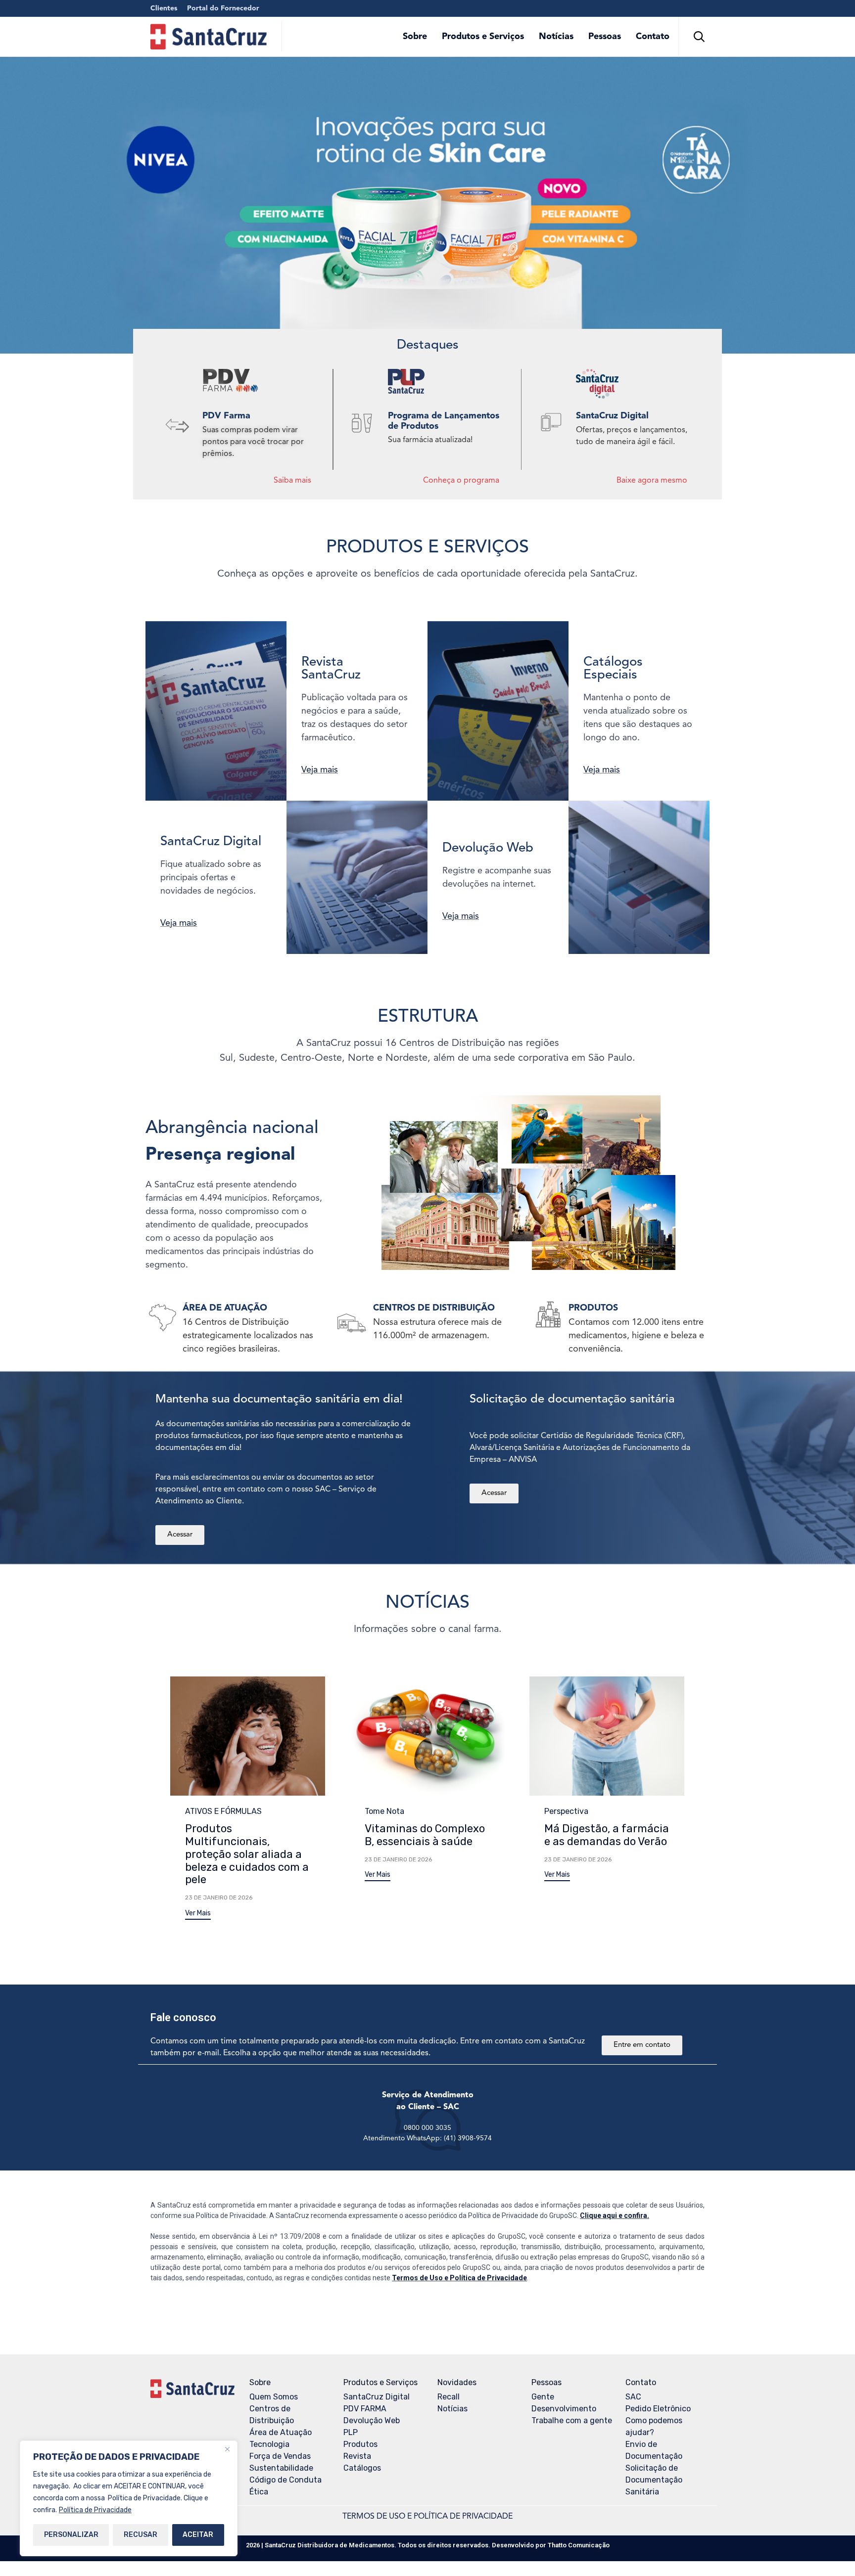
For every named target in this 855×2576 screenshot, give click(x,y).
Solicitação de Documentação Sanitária (654, 2480)
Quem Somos (274, 2397)
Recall (449, 2397)
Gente (543, 2397)
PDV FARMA (365, 2409)
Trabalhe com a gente (572, 2420)
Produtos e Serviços (483, 37)
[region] (129, 2498)
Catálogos (362, 2468)
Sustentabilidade (281, 2468)
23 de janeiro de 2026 (219, 1898)
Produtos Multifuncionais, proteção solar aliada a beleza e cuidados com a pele (247, 1854)
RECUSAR (141, 2535)
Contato (653, 37)
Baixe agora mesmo (652, 481)
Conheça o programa (461, 481)
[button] (198, 1915)
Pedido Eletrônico (658, 2409)
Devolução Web (372, 2420)
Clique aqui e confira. (615, 2215)
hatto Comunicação (579, 2545)
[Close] (227, 2449)
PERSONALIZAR (71, 2535)
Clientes (164, 8)
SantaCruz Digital (377, 2397)
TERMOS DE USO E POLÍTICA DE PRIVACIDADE (427, 2517)
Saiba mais (292, 481)
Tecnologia (269, 2444)
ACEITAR (198, 2535)
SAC (633, 2397)
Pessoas (605, 37)
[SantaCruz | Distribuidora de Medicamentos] (209, 37)
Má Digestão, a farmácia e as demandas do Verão (607, 1835)
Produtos (360, 2444)
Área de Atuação (281, 2432)
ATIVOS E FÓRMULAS (223, 1811)
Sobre (415, 37)
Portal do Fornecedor (223, 8)
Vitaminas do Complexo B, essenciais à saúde (425, 1835)
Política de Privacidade (95, 2510)
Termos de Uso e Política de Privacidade (459, 2278)
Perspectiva (566, 1811)
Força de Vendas (280, 2456)
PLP (351, 2432)
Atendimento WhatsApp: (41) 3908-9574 (427, 2138)
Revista (357, 2456)
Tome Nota (384, 1811)
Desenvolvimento (564, 2409)
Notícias (556, 37)
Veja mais (320, 770)
